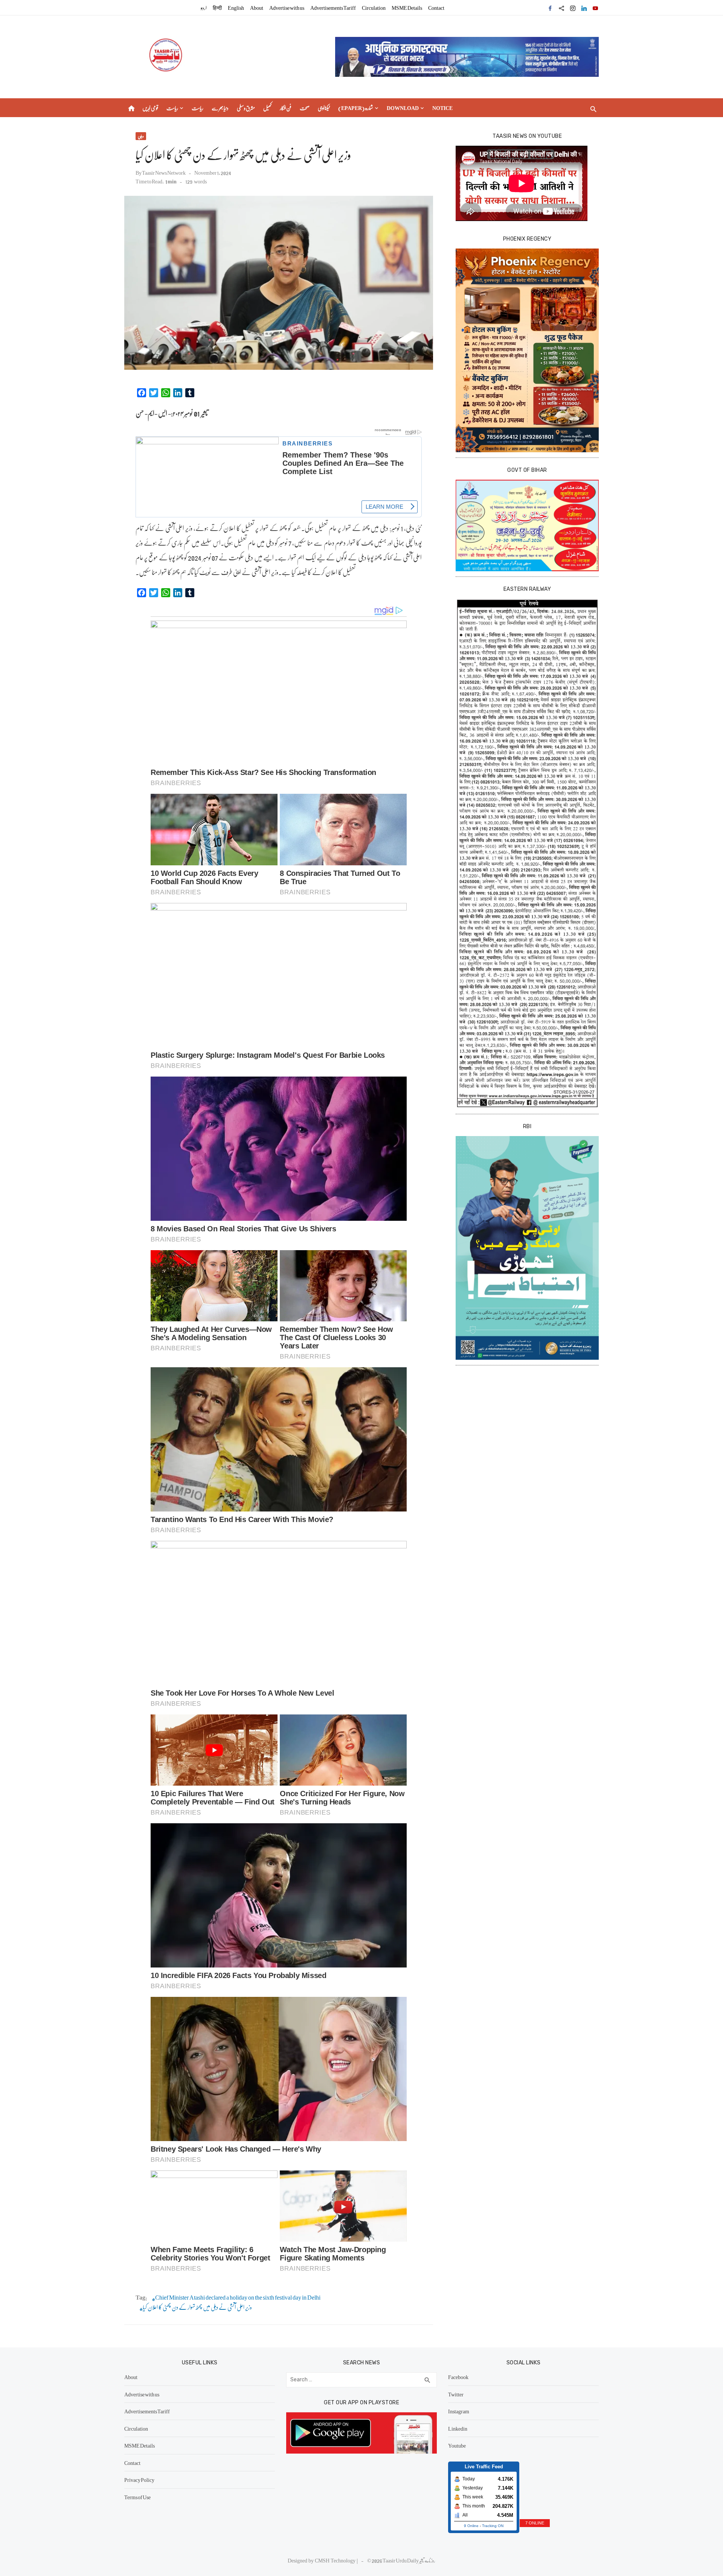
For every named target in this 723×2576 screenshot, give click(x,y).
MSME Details (407, 8)
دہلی (141, 136)
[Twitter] (561, 8)
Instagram (459, 2411)
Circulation (374, 8)
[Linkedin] (584, 8)
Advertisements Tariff (333, 8)
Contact (436, 8)
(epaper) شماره (356, 108)
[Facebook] (550, 8)
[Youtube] (595, 8)
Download (403, 108)
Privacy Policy (139, 2480)
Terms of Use (137, 2497)
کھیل (267, 108)
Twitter (456, 2394)
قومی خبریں (150, 108)
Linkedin (458, 2428)
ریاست (172, 108)
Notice (442, 108)
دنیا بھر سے (220, 108)
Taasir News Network (164, 172)
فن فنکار (286, 108)
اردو (204, 8)
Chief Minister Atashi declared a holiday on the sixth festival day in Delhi (238, 2298)
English (236, 8)
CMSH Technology (336, 2560)
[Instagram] (573, 8)
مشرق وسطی (246, 108)
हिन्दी (217, 8)
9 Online (471, 2526)
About (257, 8)
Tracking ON (493, 2526)
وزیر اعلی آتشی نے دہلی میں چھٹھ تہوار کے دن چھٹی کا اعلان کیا (197, 2307)
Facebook (458, 2377)
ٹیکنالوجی (324, 108)
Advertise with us (287, 8)
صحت (305, 108)
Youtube (457, 2445)
